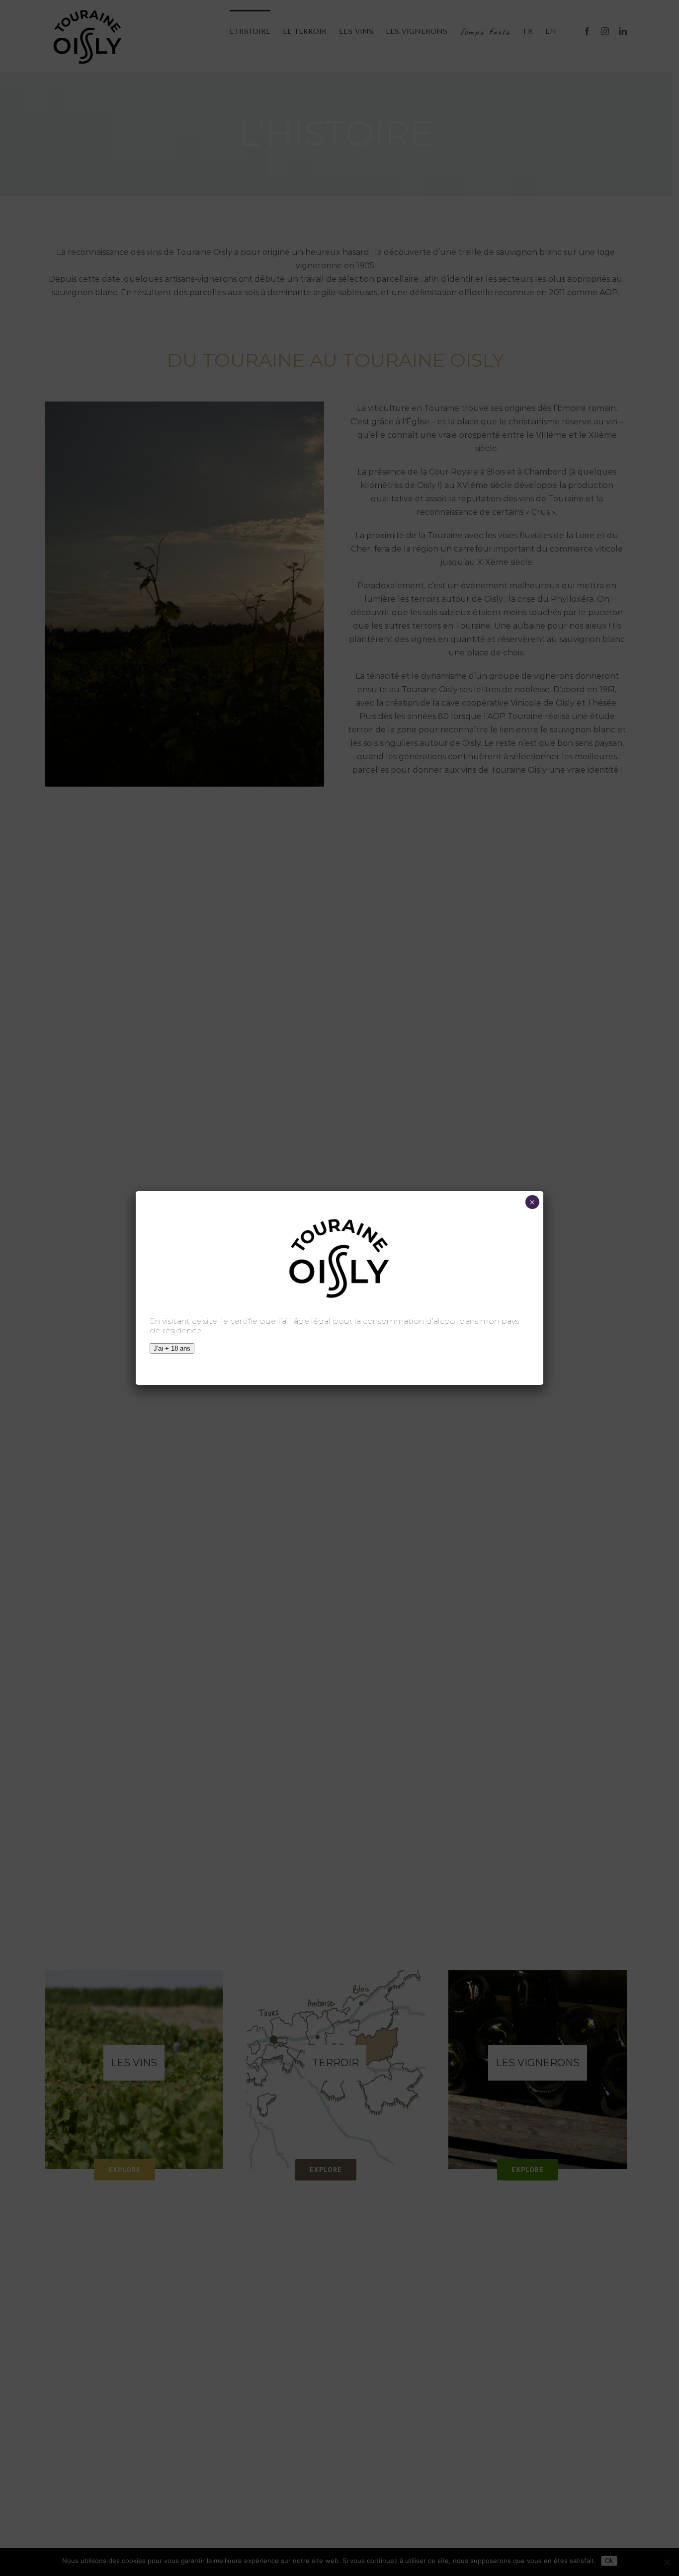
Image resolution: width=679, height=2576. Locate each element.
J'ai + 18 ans (172, 1348)
